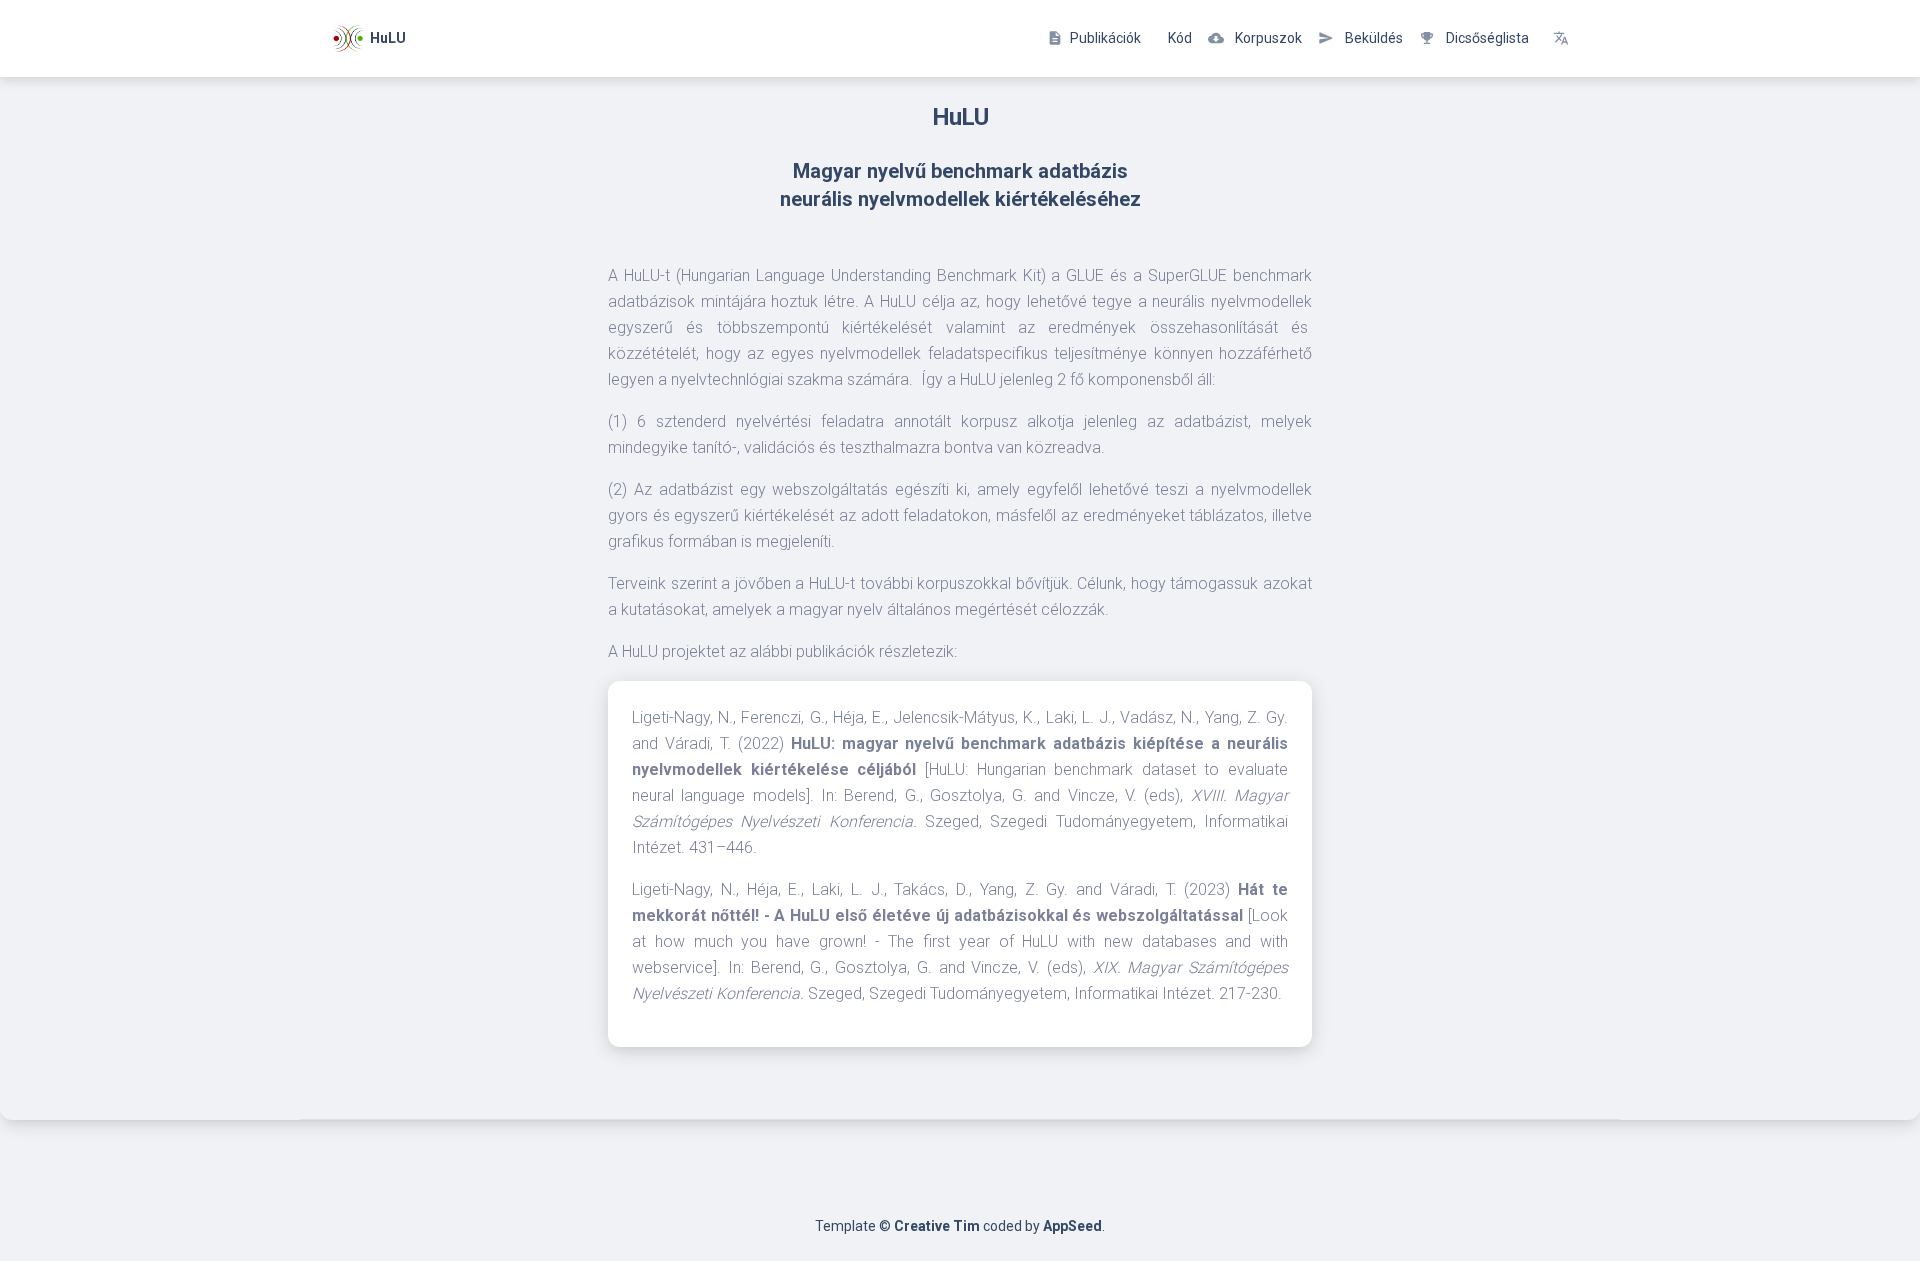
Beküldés (1360, 38)
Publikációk (1094, 38)
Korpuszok (1255, 38)
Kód (1178, 38)
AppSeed (1072, 1226)
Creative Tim (937, 1226)
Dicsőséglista (1474, 38)
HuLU (385, 37)
